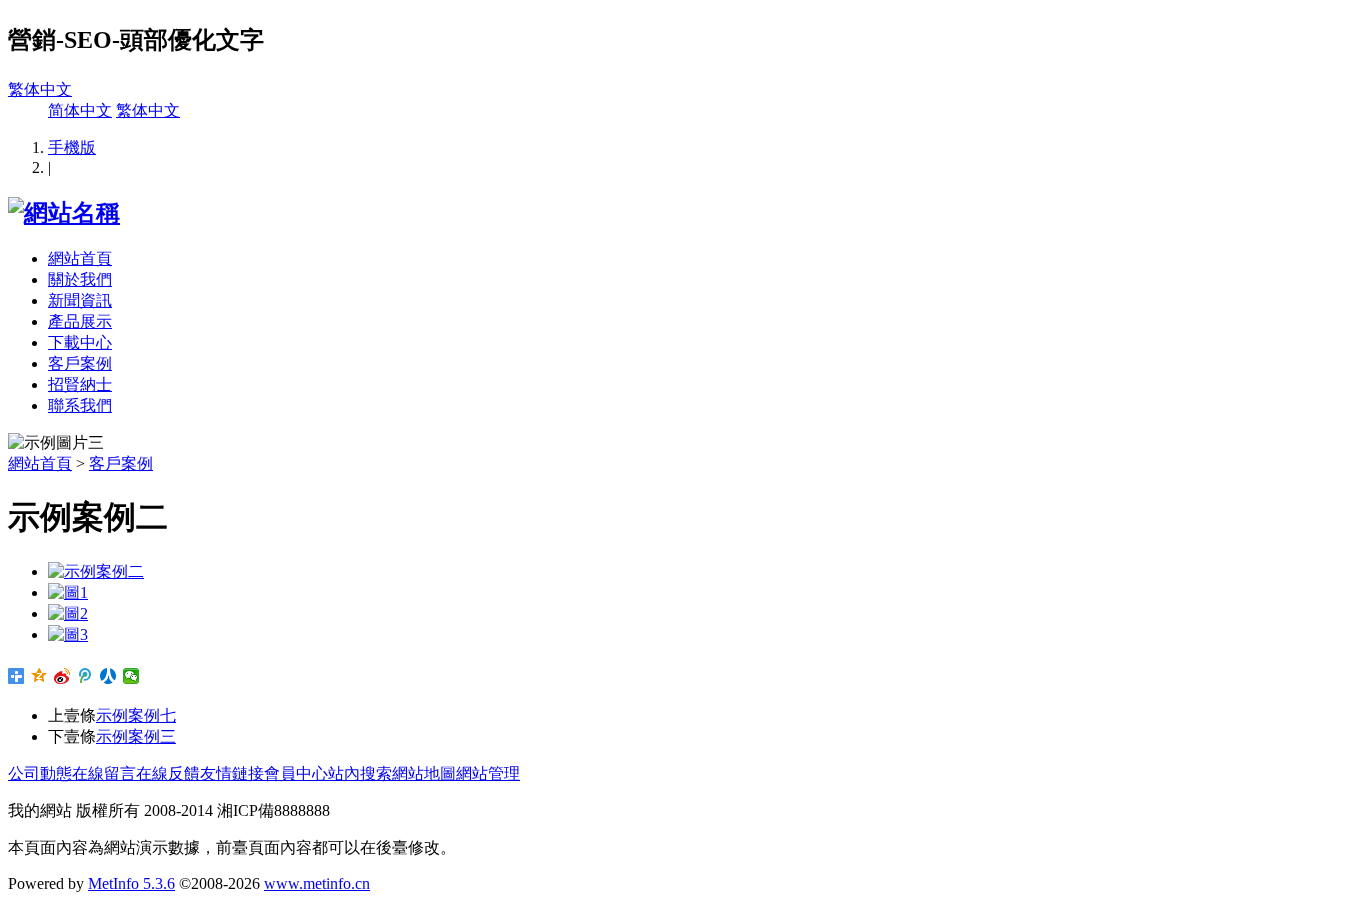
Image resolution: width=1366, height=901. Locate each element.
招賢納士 (80, 384)
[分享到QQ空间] (39, 676)
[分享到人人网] (108, 676)
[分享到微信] (131, 676)
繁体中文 (40, 89)
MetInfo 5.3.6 (131, 883)
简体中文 (80, 110)
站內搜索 (360, 773)
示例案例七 (136, 715)
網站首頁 (80, 258)
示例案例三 (136, 736)
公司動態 (40, 773)
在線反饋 (168, 773)
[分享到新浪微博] (62, 676)
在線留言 (104, 773)
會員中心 (296, 773)
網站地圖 (424, 773)
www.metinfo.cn (317, 883)
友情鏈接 (232, 773)
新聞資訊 (80, 300)
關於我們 (80, 279)
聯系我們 (80, 405)
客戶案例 (80, 363)
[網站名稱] (64, 213)
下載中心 (80, 342)
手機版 (72, 147)
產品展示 (80, 321)
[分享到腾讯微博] (85, 676)
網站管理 (488, 773)
